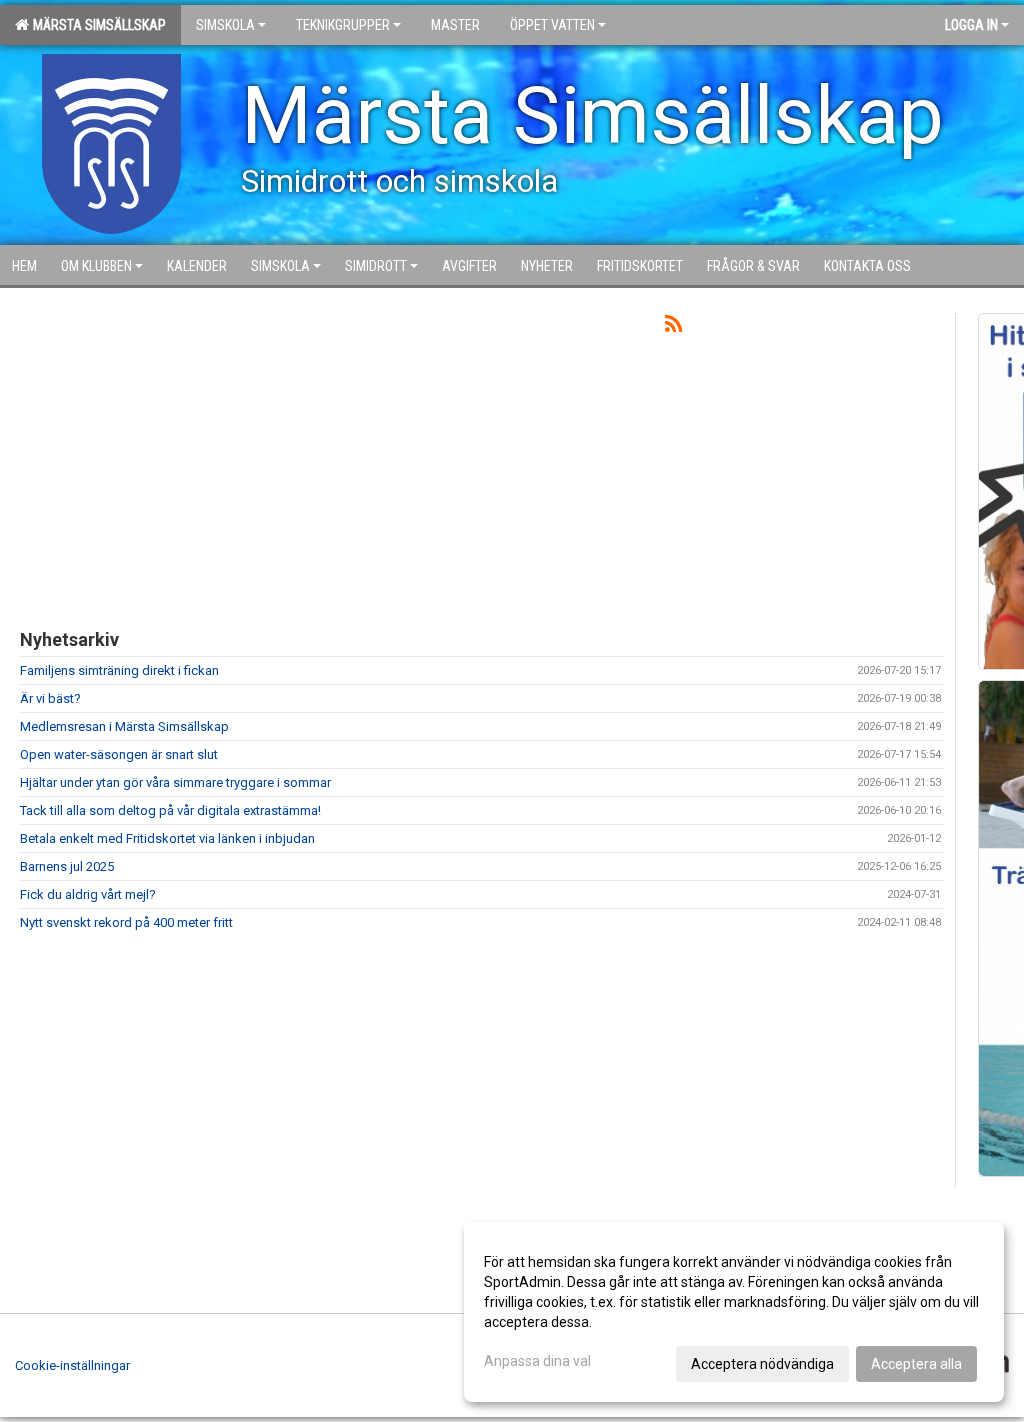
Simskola (225, 25)
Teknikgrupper (343, 25)
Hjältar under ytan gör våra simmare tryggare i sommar (175, 782)
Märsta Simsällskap (96, 25)
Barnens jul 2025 (67, 866)
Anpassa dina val (537, 1361)
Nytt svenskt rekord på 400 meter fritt (126, 922)
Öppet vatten (552, 25)
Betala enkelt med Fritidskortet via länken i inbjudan (167, 838)
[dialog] (734, 1312)
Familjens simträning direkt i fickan (119, 670)
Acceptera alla (916, 1364)
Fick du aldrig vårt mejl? (88, 894)
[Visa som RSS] (673, 327)
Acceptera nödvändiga (762, 1364)
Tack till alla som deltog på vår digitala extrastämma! (170, 810)
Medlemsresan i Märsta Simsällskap (124, 726)
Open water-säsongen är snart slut (119, 754)
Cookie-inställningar (72, 1365)
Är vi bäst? (50, 698)
